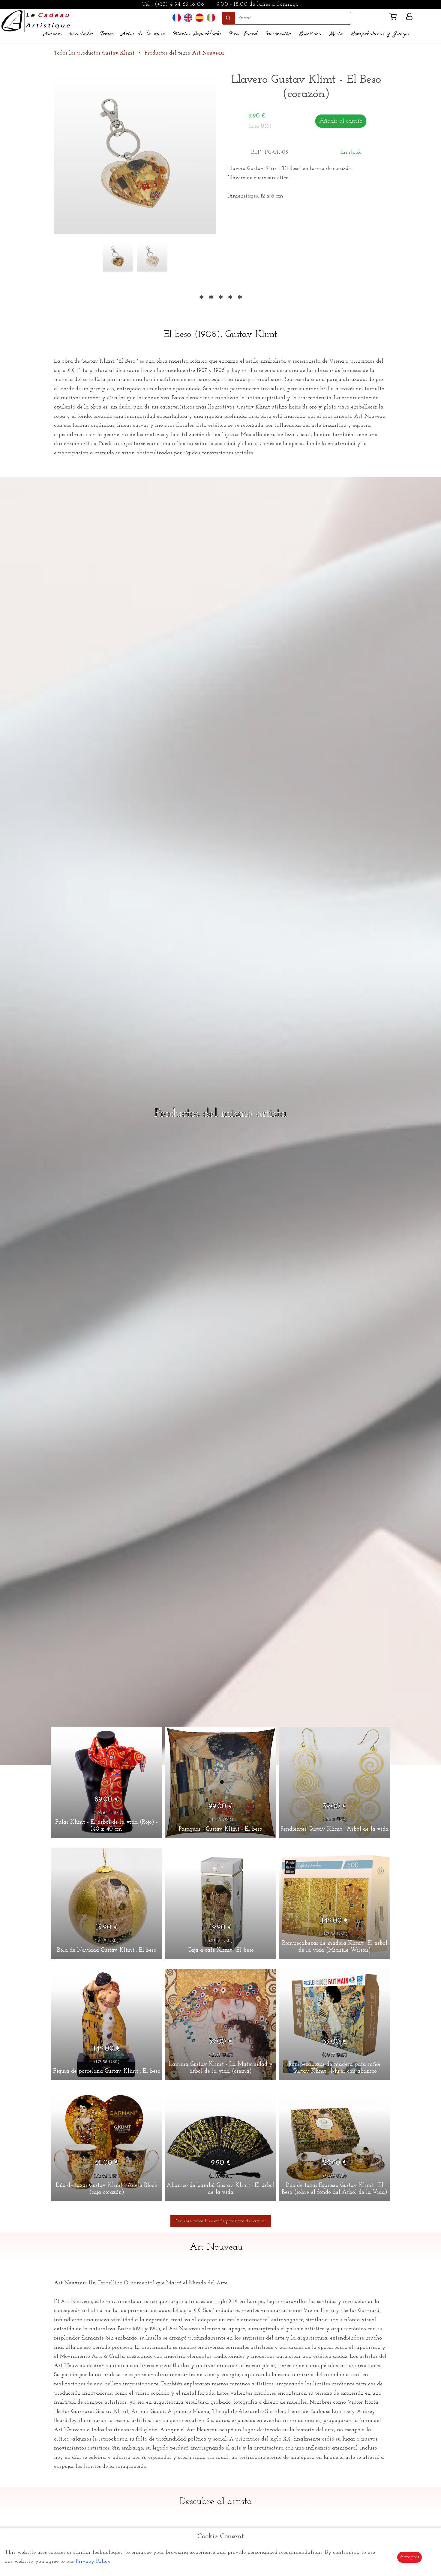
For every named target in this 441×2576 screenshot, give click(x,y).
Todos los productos (94, 53)
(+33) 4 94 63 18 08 (180, 4)
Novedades (81, 34)
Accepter (409, 2557)
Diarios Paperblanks (197, 34)
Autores (52, 34)
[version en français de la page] (177, 18)
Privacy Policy (93, 2562)
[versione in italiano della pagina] (211, 18)
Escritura (310, 34)
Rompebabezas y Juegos (380, 34)
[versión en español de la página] (199, 18)
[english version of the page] (188, 18)
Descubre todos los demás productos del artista (221, 2221)
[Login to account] (409, 18)
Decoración (278, 34)
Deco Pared (244, 34)
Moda (336, 34)
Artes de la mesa (143, 34)
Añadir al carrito (341, 121)
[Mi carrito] (395, 18)
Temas (107, 34)
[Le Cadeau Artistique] (36, 20)
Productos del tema (184, 53)
